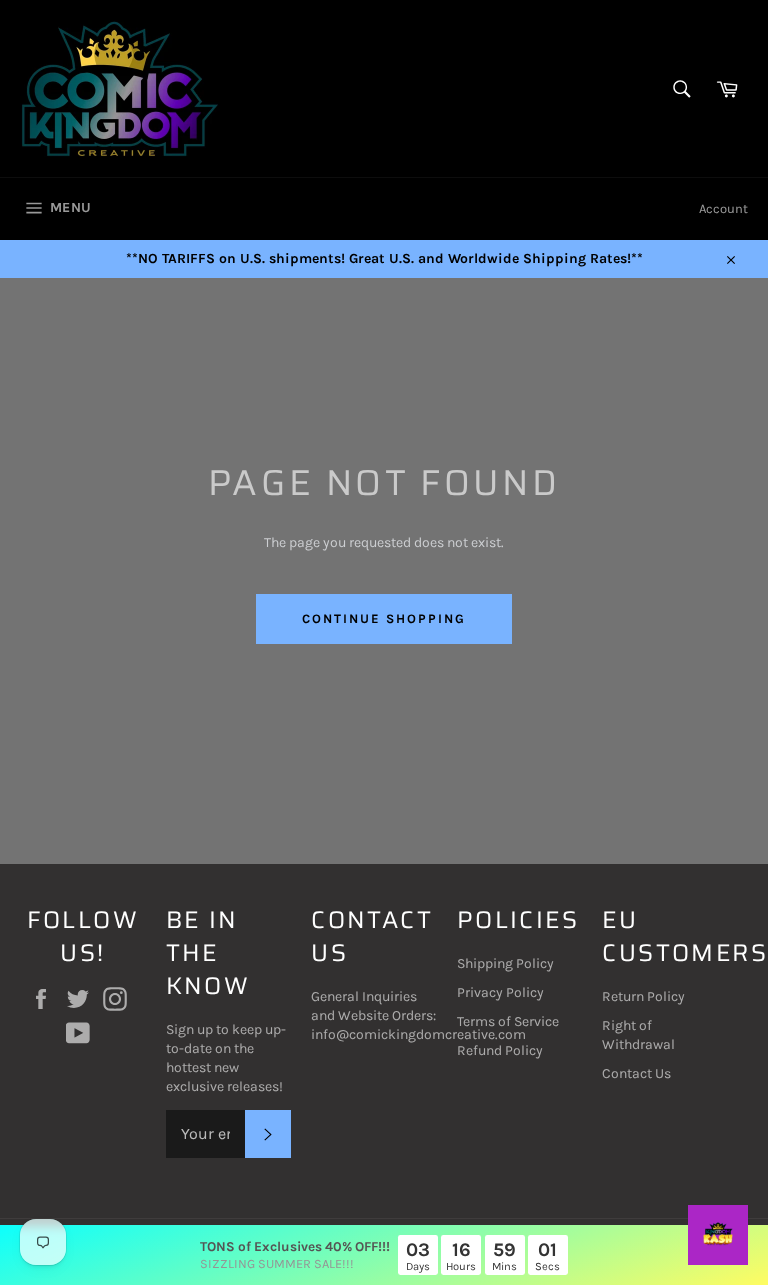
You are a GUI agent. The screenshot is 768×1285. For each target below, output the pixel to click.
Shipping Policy (505, 963)
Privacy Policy (500, 992)
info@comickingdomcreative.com (418, 1034)
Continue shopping (383, 618)
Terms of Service (508, 1021)
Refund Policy (500, 1050)
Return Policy (643, 996)
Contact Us (636, 1073)
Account (723, 208)
